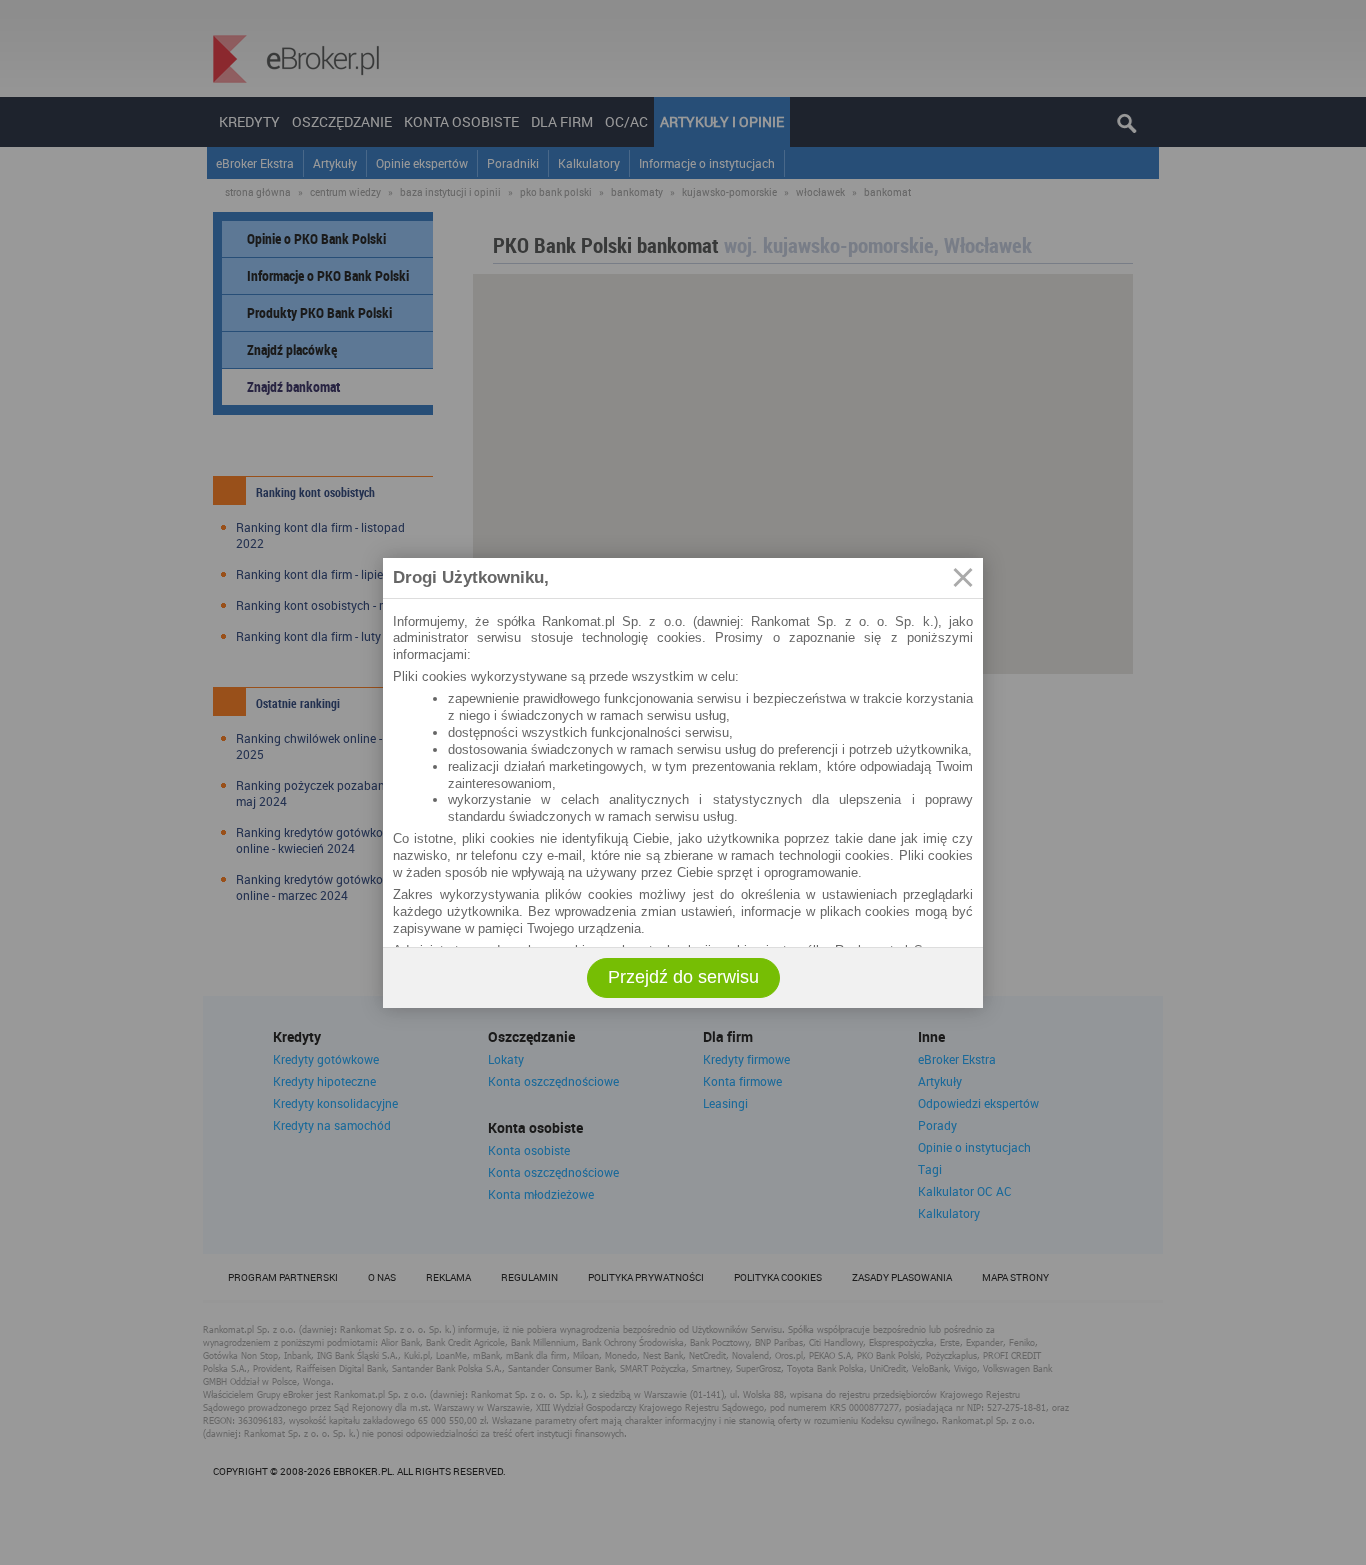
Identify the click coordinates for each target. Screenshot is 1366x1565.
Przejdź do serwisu (683, 977)
